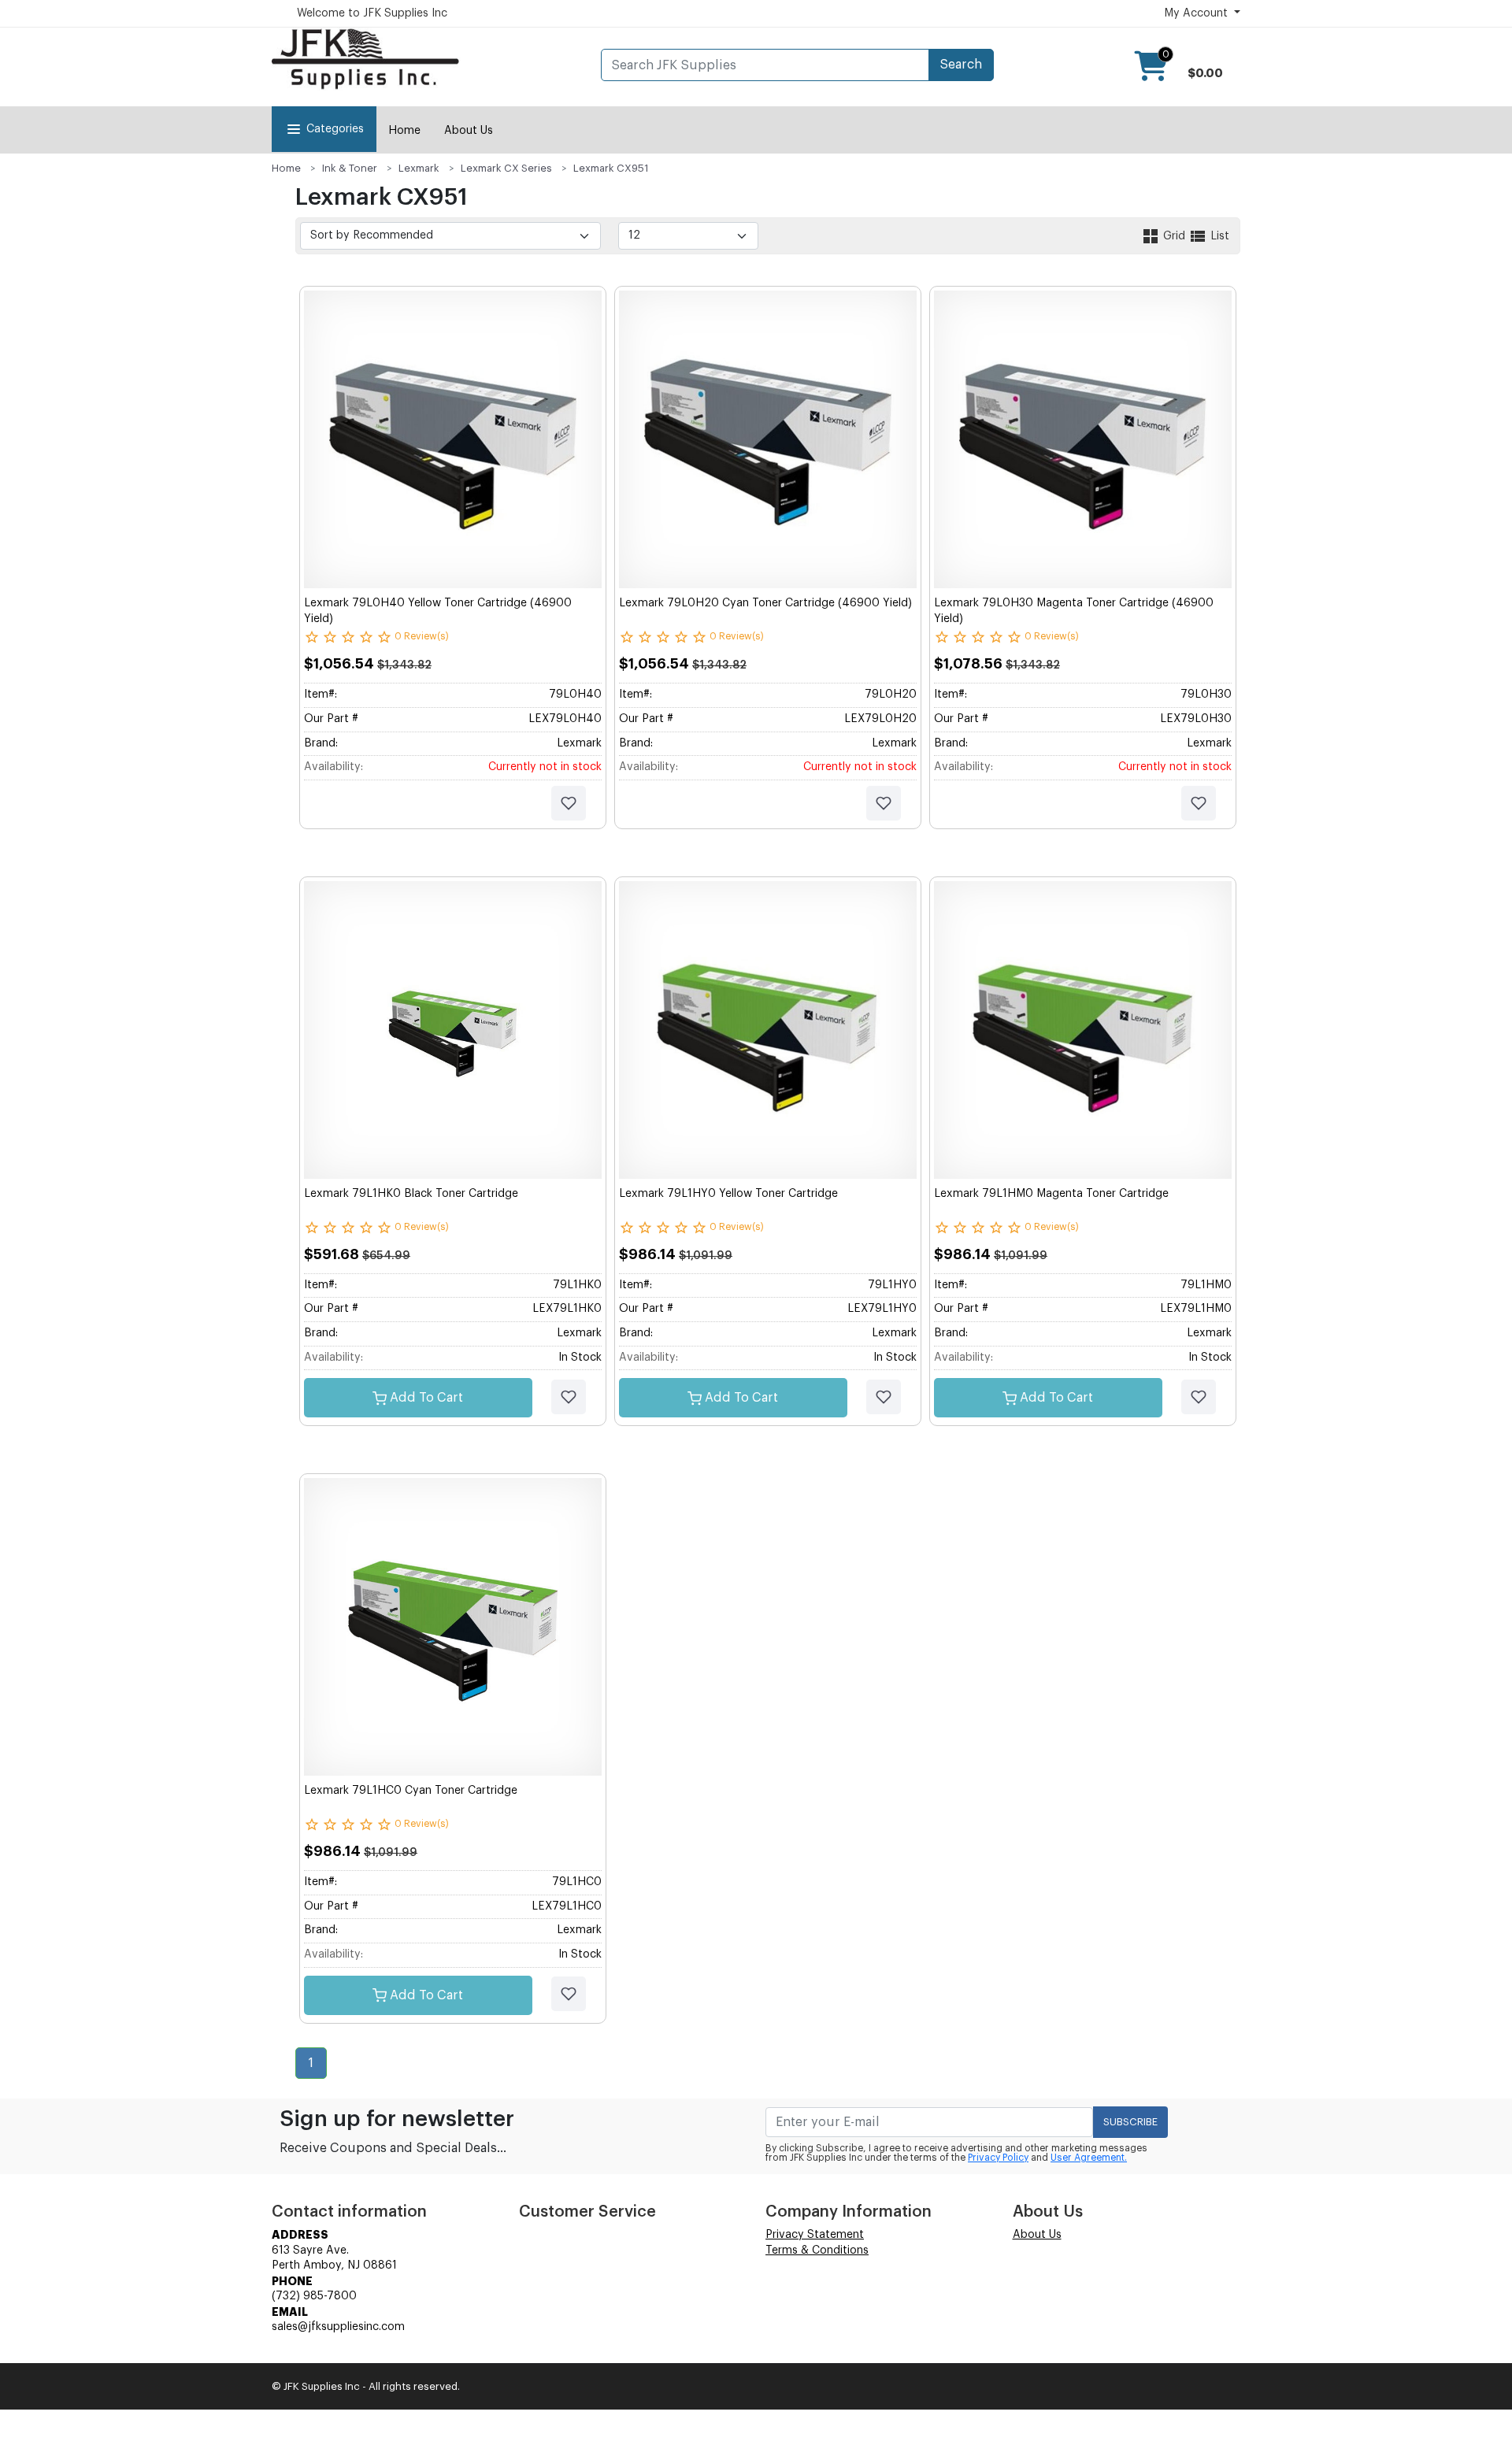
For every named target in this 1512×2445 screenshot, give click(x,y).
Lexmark (419, 168)
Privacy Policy (998, 2158)
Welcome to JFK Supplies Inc (372, 13)
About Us (469, 131)
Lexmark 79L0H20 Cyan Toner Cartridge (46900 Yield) (765, 603)
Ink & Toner (350, 168)
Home (404, 131)
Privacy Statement (815, 2235)
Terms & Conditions (817, 2251)
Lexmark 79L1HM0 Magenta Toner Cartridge (1051, 1194)
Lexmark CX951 (611, 168)
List (1218, 236)
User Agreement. (1089, 2158)
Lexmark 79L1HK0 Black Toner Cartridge (411, 1194)
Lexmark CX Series (506, 168)
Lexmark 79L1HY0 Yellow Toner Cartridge (728, 1194)
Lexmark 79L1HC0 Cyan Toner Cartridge (411, 1791)
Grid (1174, 236)
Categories (335, 129)
